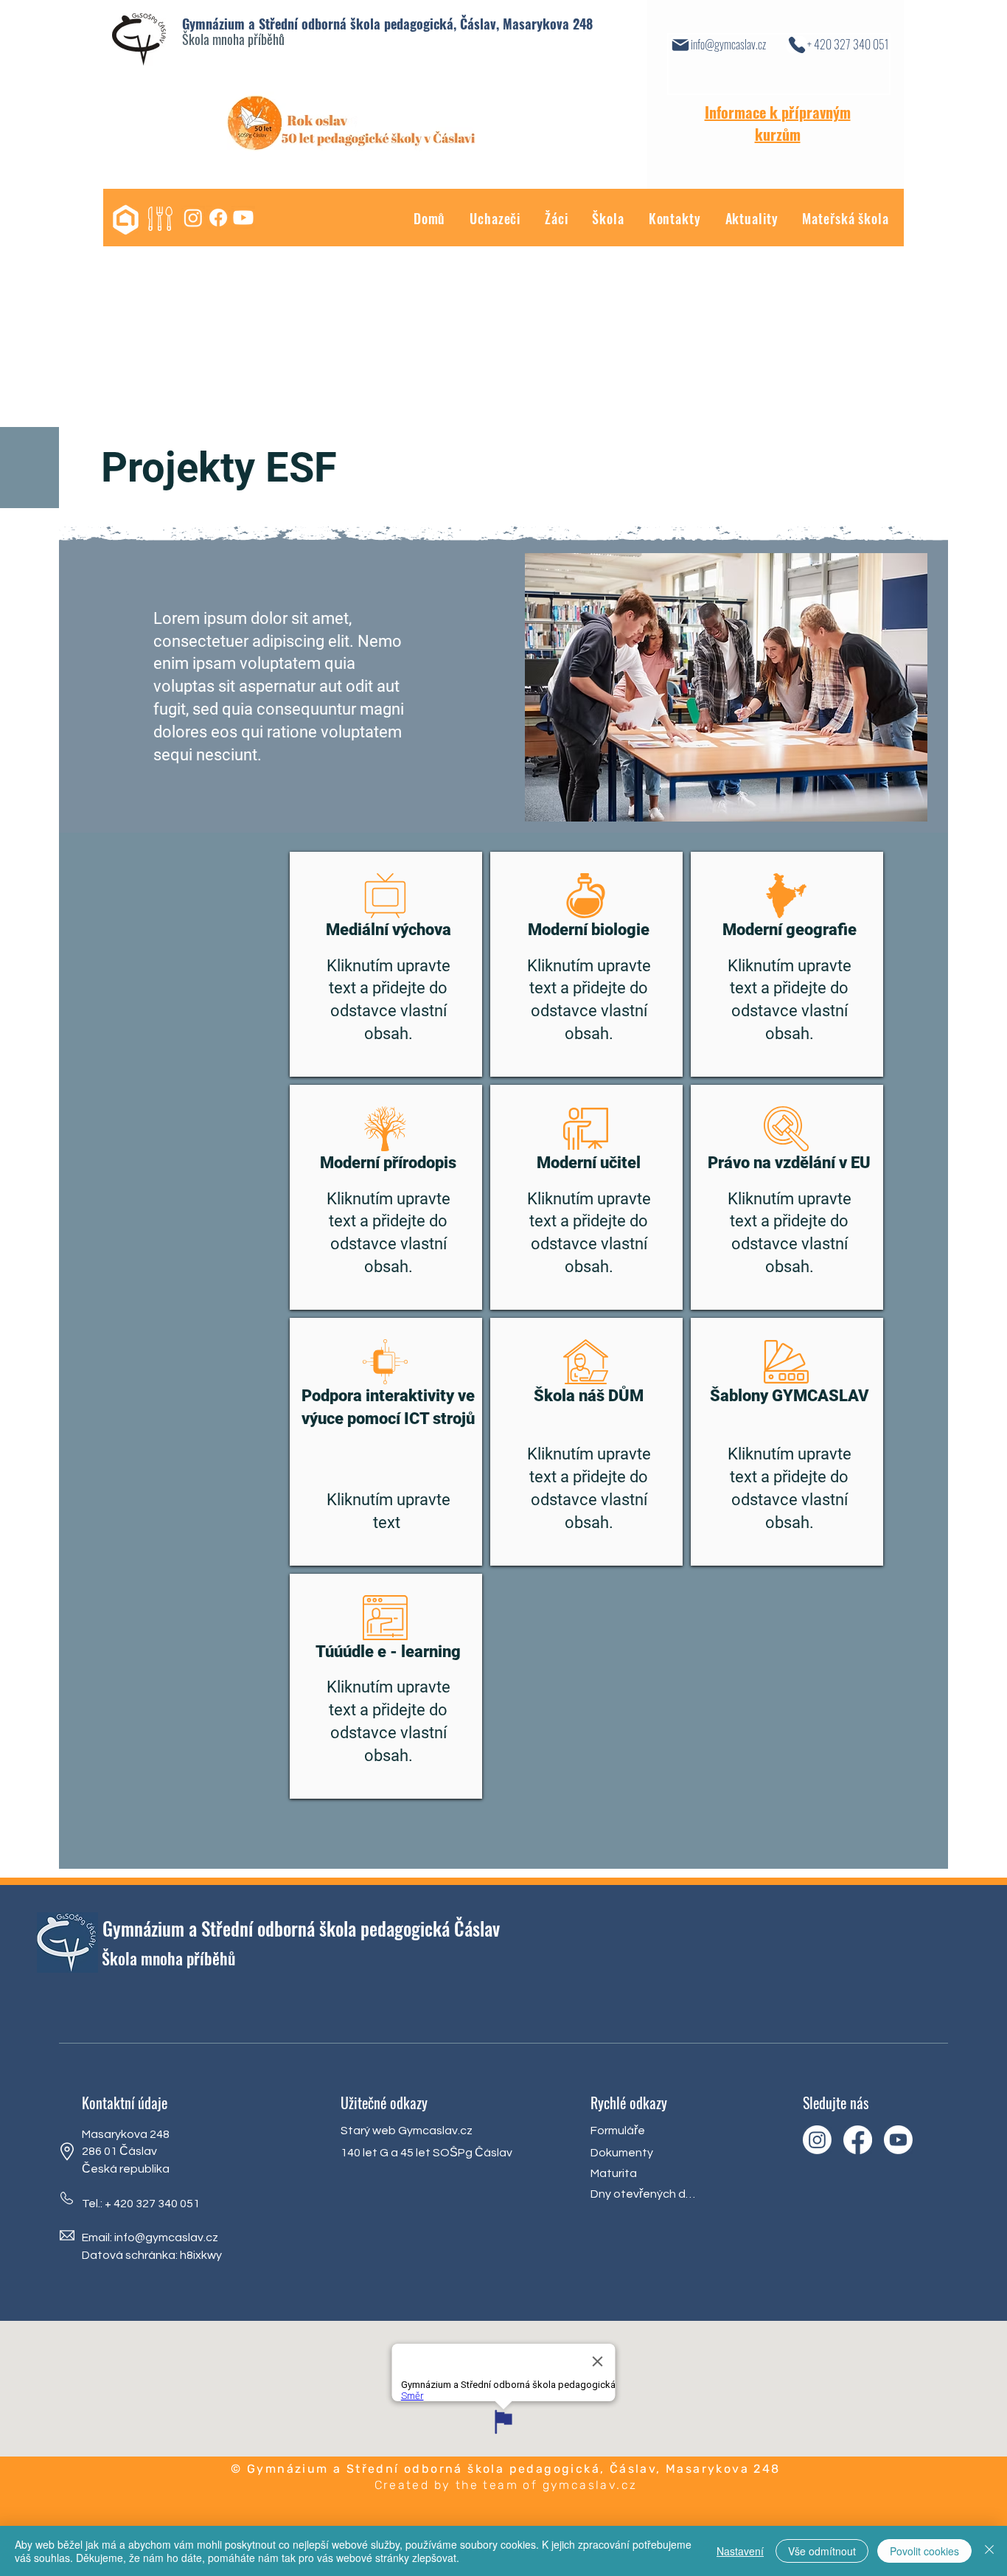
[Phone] (797, 45)
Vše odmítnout (822, 2551)
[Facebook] (218, 218)
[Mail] (680, 45)
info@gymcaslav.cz (728, 44)
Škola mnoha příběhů (233, 39)
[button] (544, 219)
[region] (386, 964)
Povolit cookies (924, 2551)
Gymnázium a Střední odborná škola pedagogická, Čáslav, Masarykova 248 (387, 24)
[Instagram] (193, 218)
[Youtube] (243, 218)
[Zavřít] (989, 2551)
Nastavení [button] (740, 2551)
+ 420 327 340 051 (848, 44)
